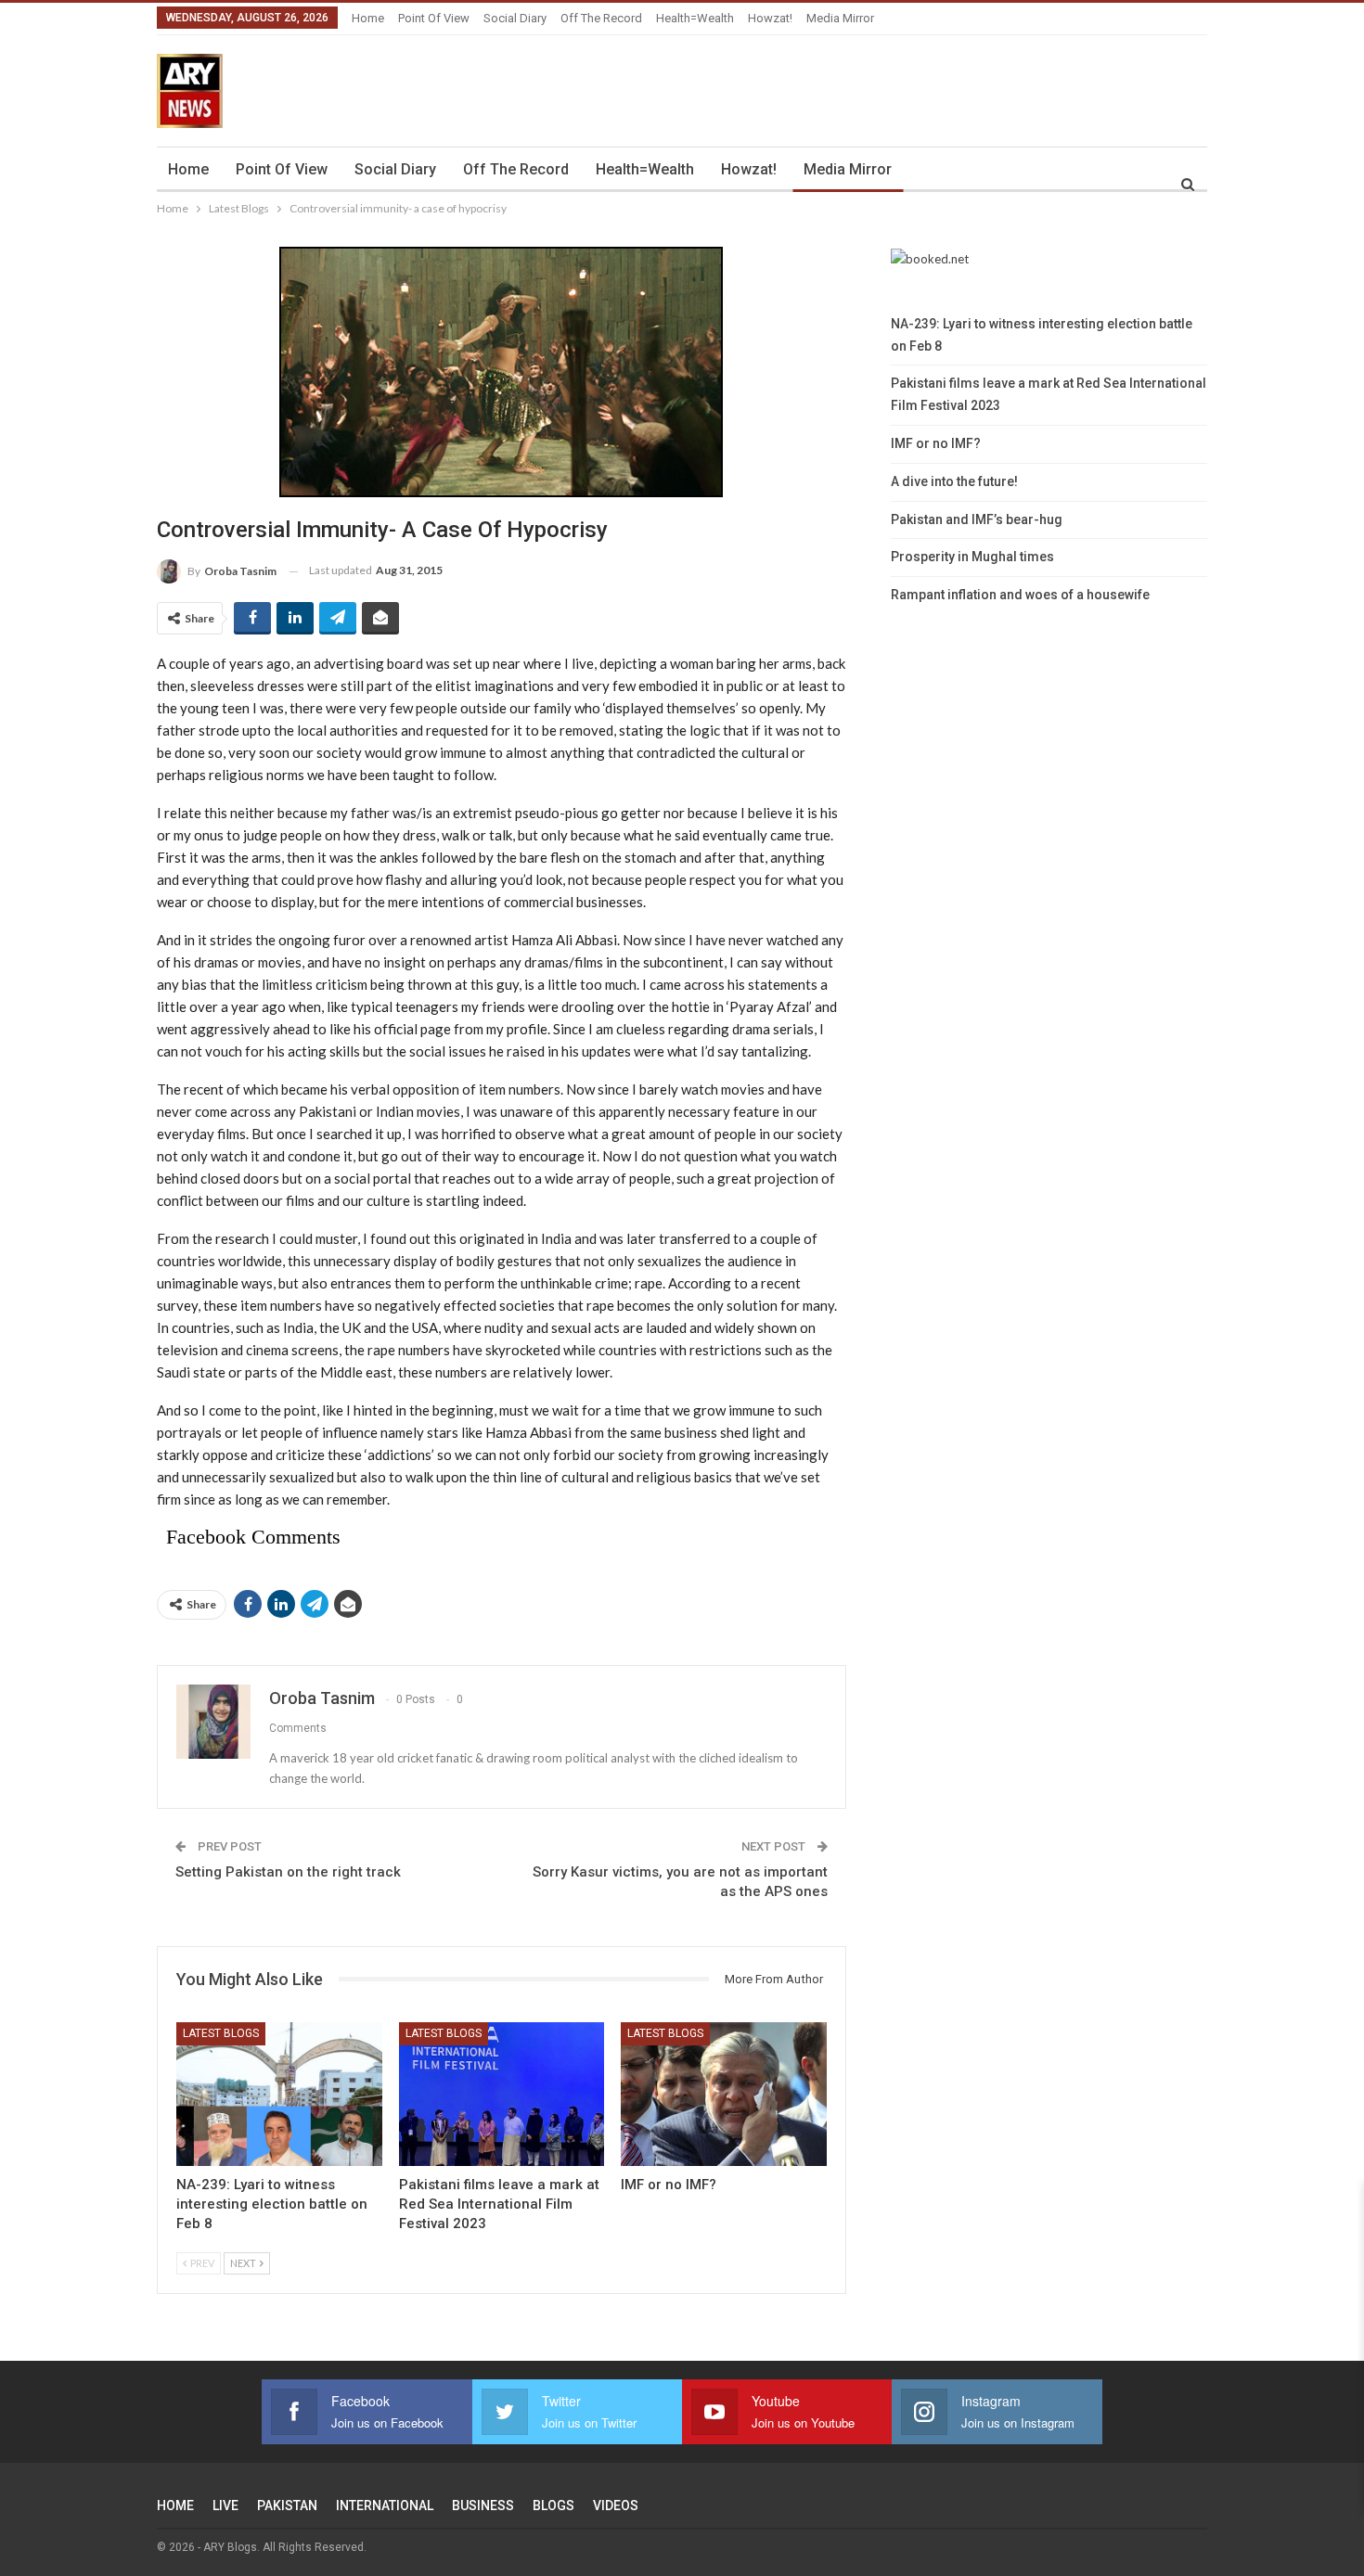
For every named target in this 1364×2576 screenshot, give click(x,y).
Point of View (434, 18)
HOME (175, 2506)
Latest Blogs (221, 2033)
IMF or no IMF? (936, 443)
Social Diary (515, 18)
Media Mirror (840, 18)
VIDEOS (616, 2506)
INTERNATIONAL (385, 2506)
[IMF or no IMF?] (724, 2094)
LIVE (225, 2506)
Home (368, 18)
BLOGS (553, 2506)
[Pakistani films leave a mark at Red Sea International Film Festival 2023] (502, 2094)
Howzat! (770, 18)
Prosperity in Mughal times (972, 557)
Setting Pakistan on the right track (288, 1872)
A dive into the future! (954, 481)
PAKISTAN (287, 2506)
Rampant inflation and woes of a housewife (1020, 595)
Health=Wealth (695, 18)
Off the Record (601, 18)
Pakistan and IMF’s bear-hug (977, 519)
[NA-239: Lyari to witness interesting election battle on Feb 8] (279, 2094)
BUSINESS (483, 2506)
